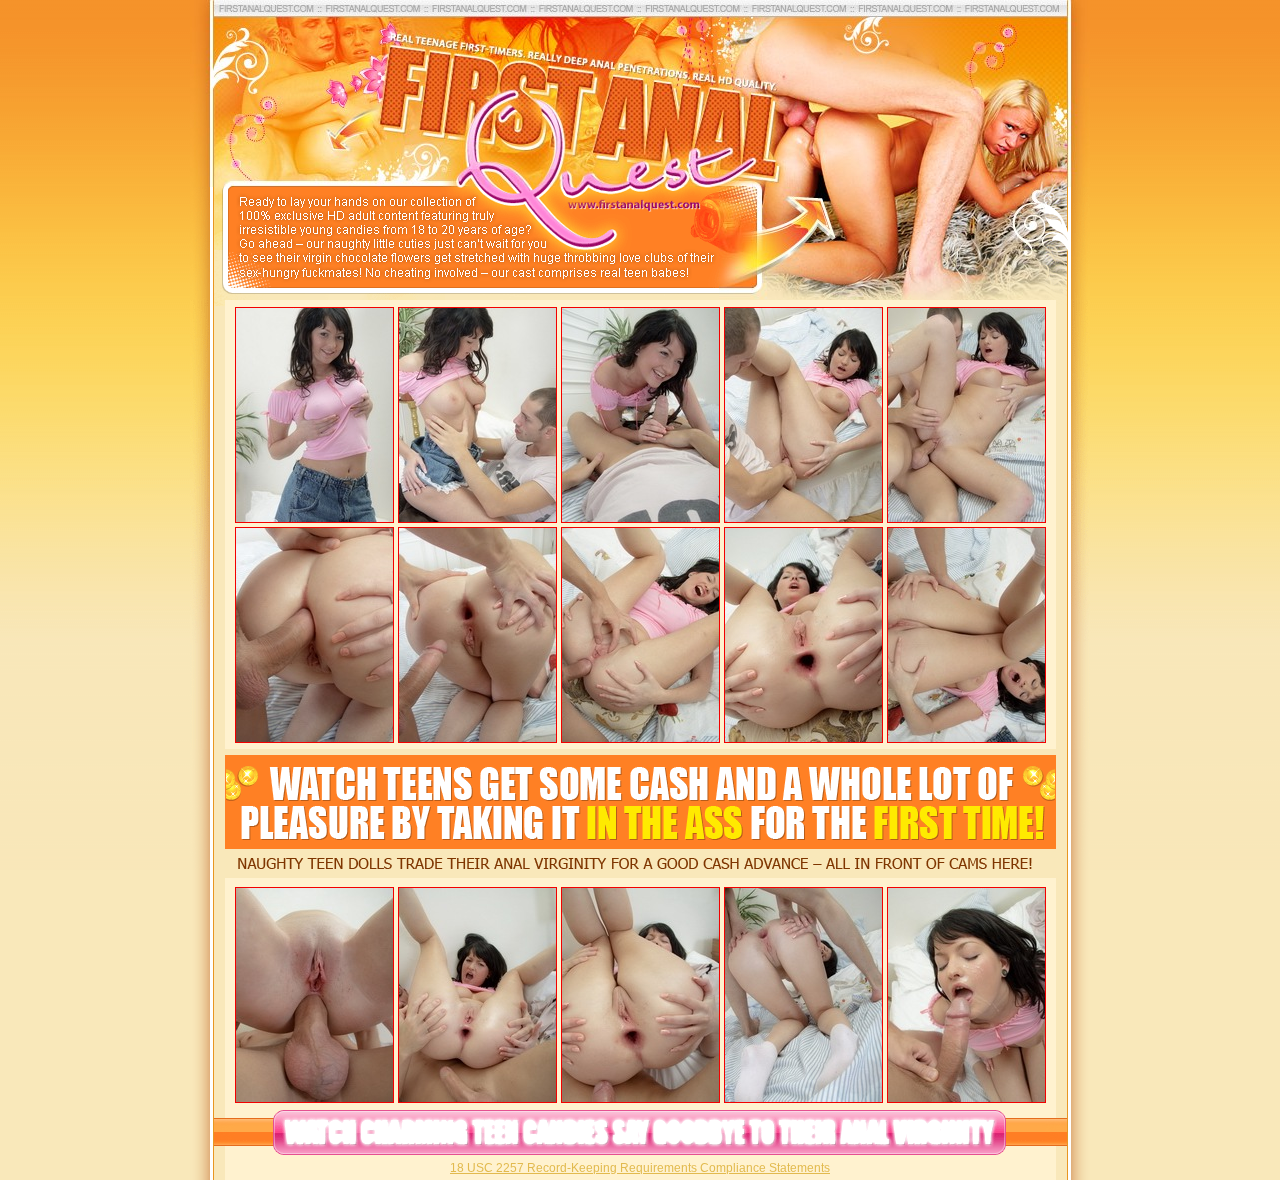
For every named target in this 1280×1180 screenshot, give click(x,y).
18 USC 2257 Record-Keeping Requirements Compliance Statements (640, 1168)
